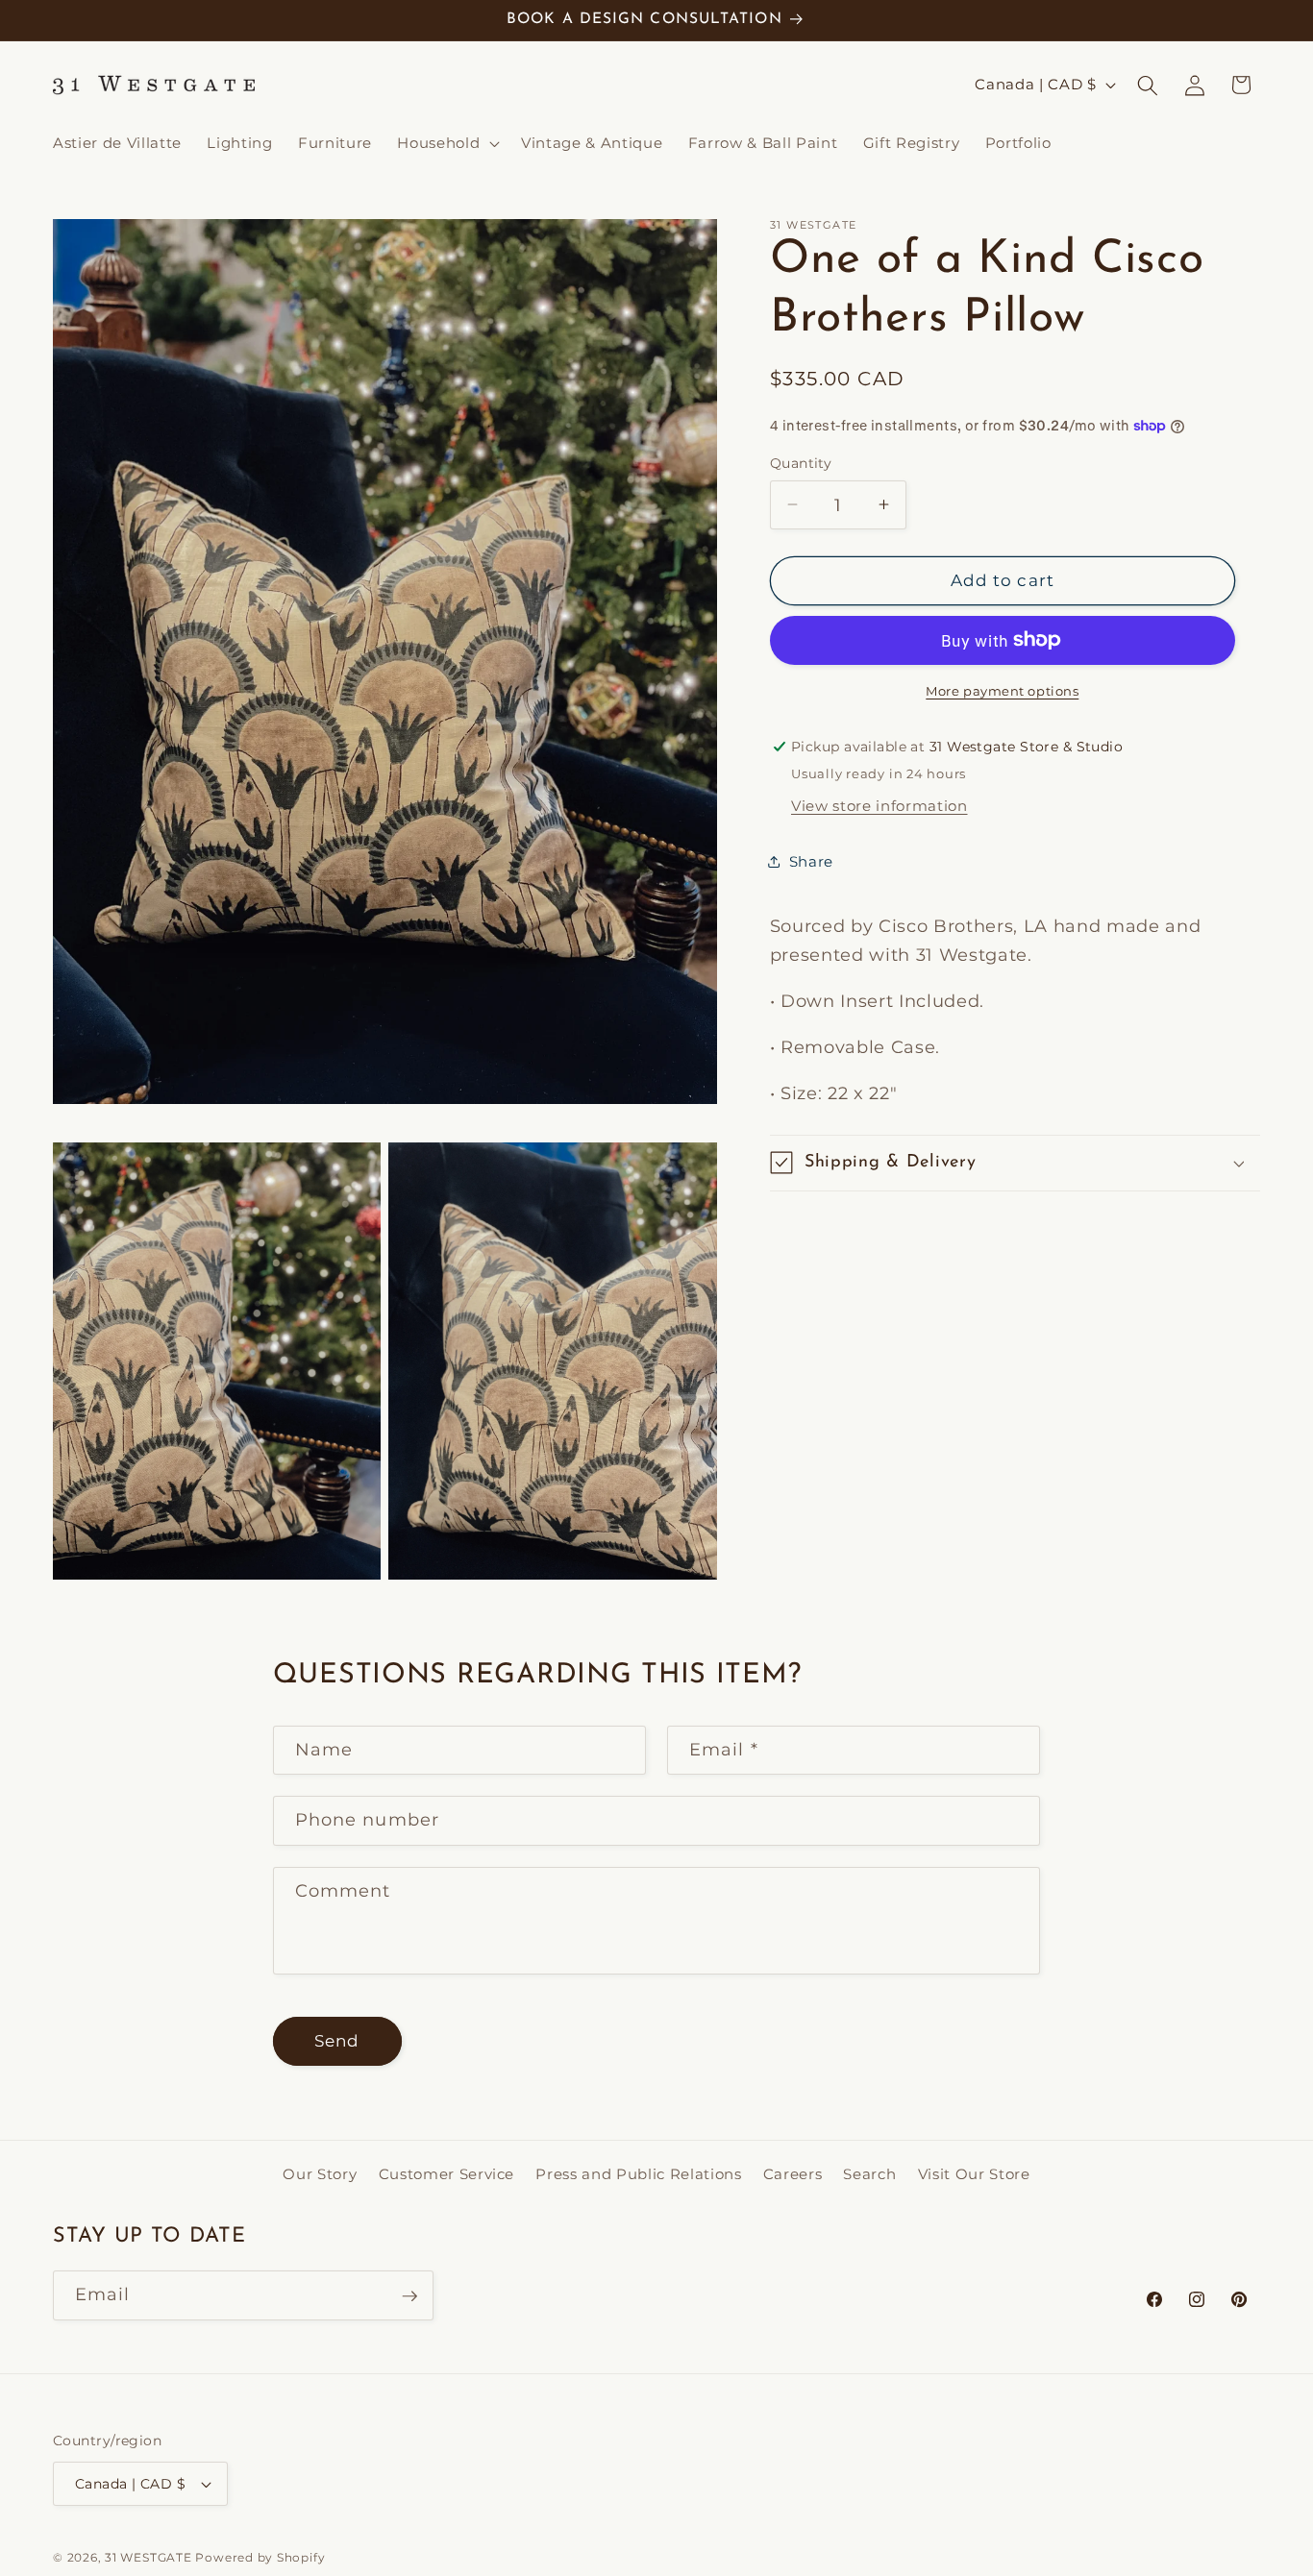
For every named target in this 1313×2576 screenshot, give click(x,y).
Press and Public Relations (638, 2173)
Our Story (320, 2173)
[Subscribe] (409, 2296)
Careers (793, 2173)
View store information (879, 805)
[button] (446, 143)
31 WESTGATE (148, 2557)
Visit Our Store (974, 2173)
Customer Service (447, 2173)
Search (869, 2173)
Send (337, 2041)
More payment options (1002, 690)
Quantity (801, 463)
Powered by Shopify (260, 2557)
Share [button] (811, 861)
